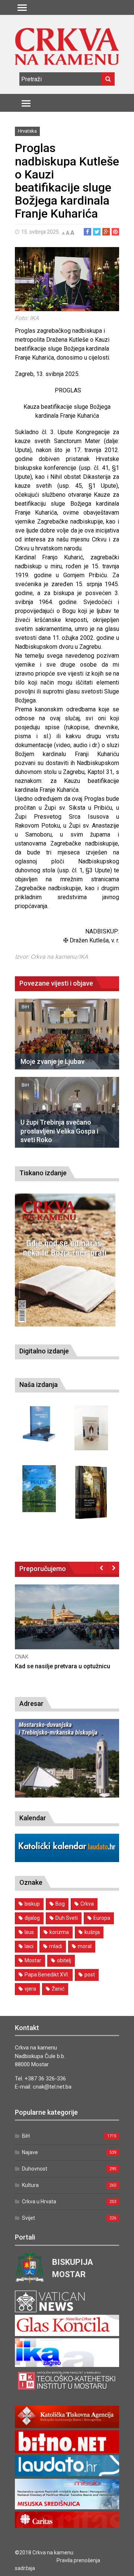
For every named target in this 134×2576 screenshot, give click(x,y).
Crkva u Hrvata (39, 2202)
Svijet (28, 2218)
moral (85, 1946)
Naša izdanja (39, 1385)
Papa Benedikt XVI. (47, 1975)
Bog (60, 1904)
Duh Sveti (67, 1918)
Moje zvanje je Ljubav (52, 1061)
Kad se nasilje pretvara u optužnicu (63, 1666)
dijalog (32, 1918)
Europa (102, 1918)
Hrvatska (27, 131)
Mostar (33, 1960)
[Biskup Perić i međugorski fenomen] (91, 1492)
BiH (25, 1007)
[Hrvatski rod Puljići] (39, 1489)
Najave (30, 2152)
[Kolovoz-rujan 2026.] (65, 1260)
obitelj (64, 1960)
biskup (32, 1904)
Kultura (30, 2185)
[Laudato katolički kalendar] (67, 1860)
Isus (29, 1932)
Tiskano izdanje (43, 1173)
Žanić (58, 1989)
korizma (59, 1932)
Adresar (31, 1703)
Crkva (87, 1904)
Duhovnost (35, 2169)
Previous (101, 1568)
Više (67, 1625)
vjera (30, 1989)
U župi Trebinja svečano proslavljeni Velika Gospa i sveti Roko (59, 1131)
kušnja (92, 1932)
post (90, 1975)
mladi (56, 1946)
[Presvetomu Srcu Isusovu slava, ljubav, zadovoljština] (91, 1428)
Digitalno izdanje (44, 1351)
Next (113, 1568)
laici (29, 1946)
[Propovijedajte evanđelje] (39, 1424)
